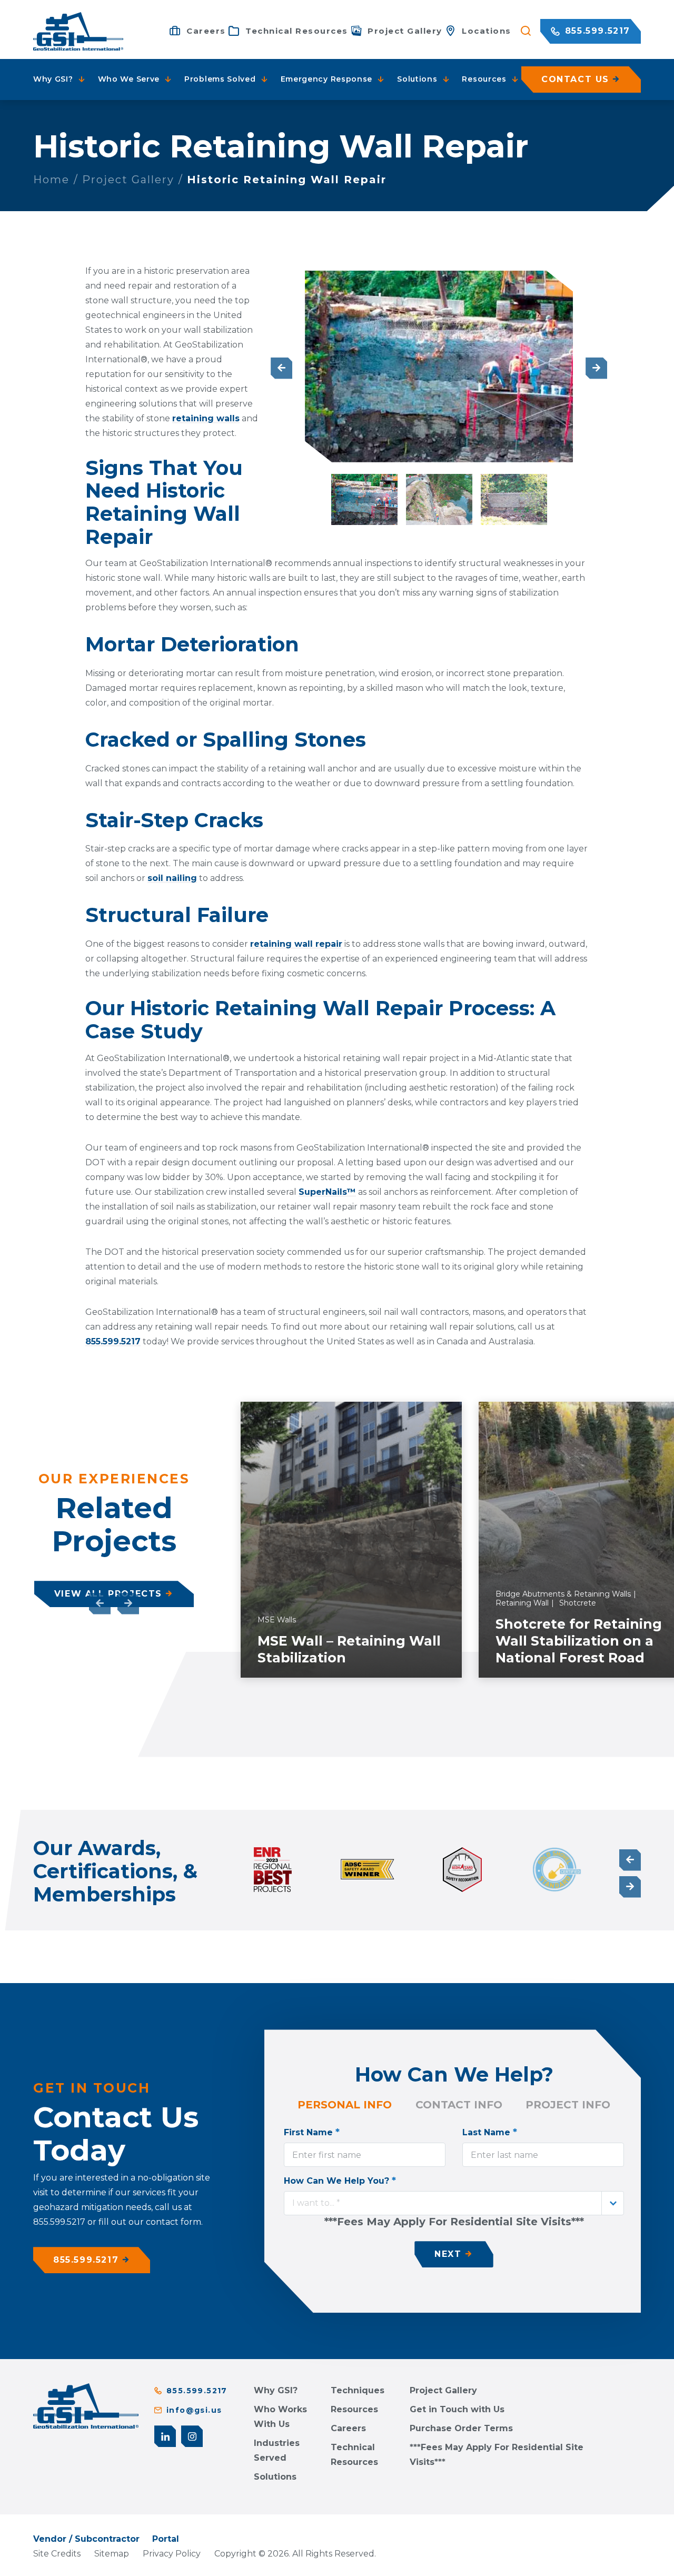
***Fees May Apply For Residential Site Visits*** (497, 2455)
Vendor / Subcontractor (86, 2539)
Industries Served (277, 2450)
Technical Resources (354, 2455)
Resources (354, 2409)
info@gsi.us (194, 2410)
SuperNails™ (327, 1192)
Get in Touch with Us (457, 2409)
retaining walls (206, 418)
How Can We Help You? (340, 2181)
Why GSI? (276, 2390)
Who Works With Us (280, 2417)
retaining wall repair (296, 944)
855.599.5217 (596, 31)
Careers (348, 2428)
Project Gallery (128, 180)
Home (51, 180)
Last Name (490, 2132)
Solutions (275, 2477)
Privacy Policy (172, 2554)
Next (596, 368)
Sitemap (112, 2554)
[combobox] (454, 2203)
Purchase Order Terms (461, 2428)
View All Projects (108, 1594)
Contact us (575, 79)
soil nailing (172, 878)
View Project (398, 1666)
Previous (281, 368)
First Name (312, 2132)
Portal (166, 2539)
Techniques (358, 2390)
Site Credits (57, 2554)
